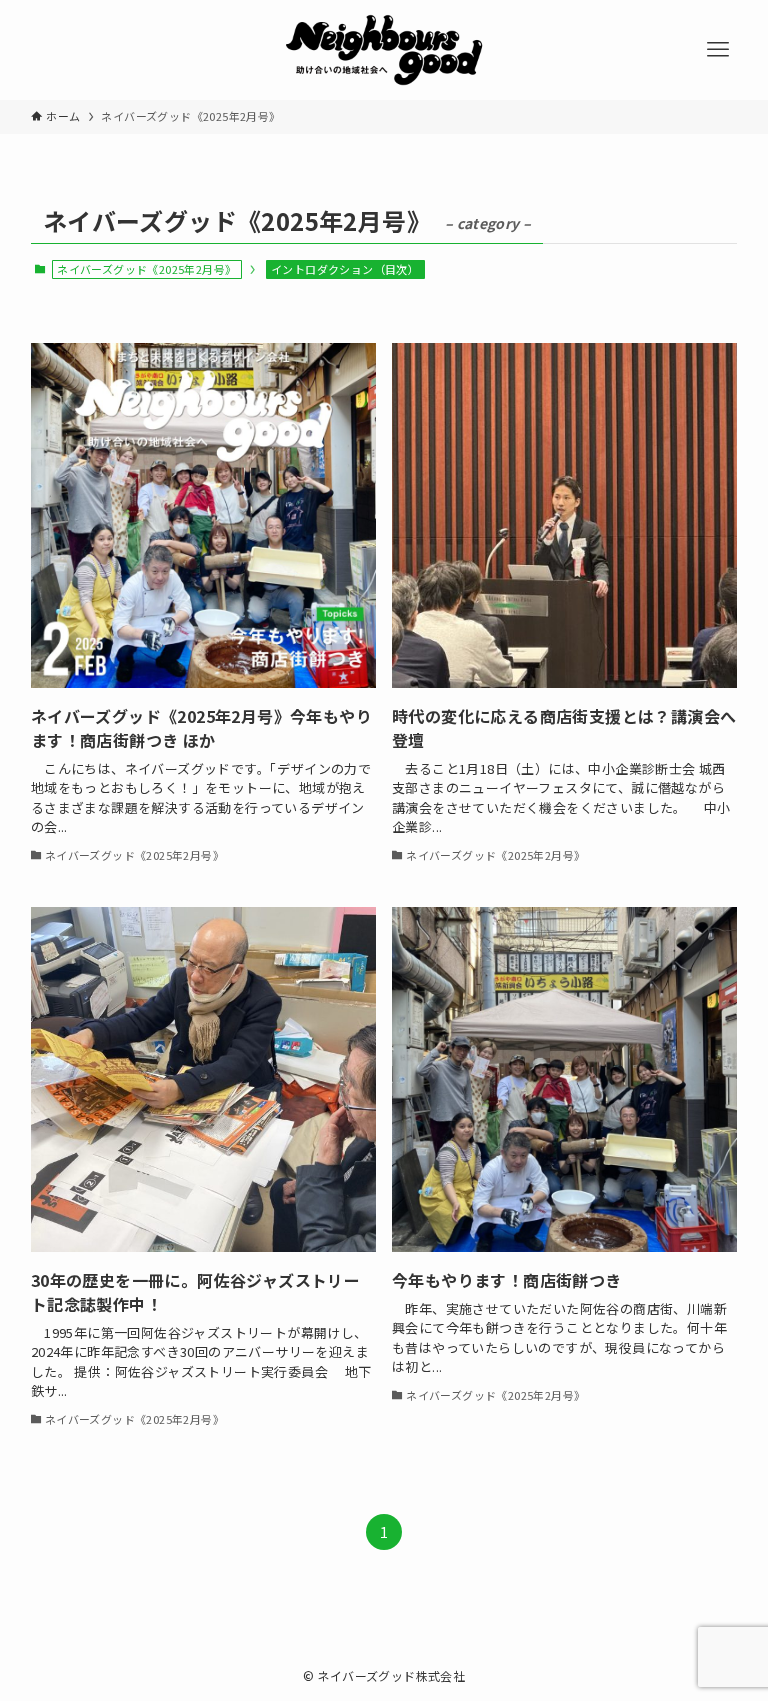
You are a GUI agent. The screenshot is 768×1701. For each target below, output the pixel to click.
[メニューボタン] (718, 50)
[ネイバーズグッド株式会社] (384, 50)
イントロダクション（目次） (345, 269)
